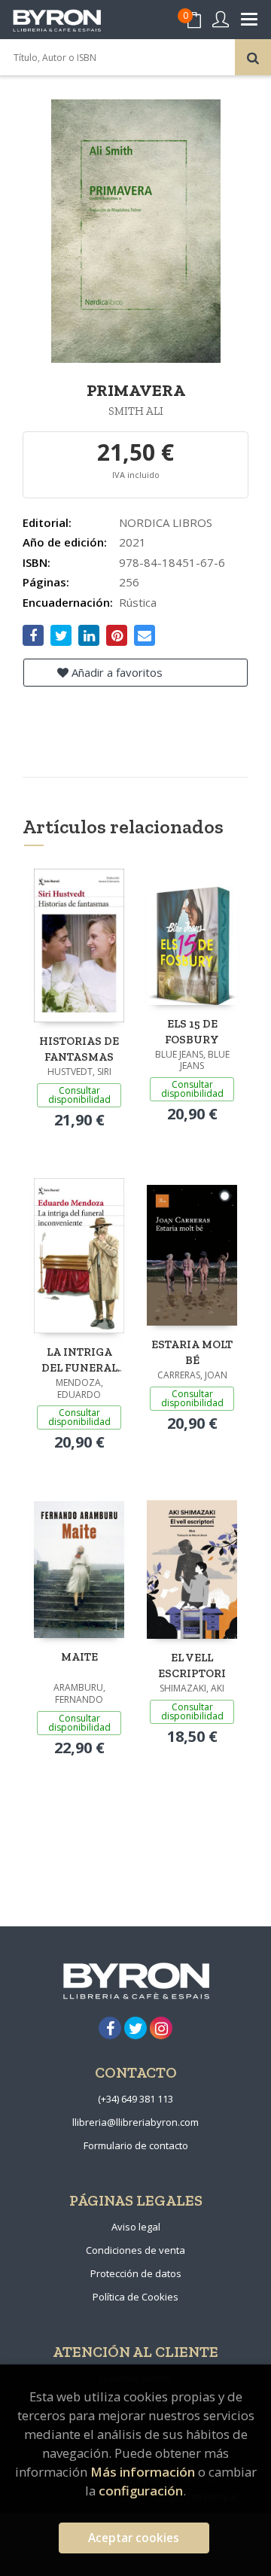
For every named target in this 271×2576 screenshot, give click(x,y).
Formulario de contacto (136, 2145)
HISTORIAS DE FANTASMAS (79, 1049)
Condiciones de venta (135, 2250)
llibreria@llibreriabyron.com (135, 2122)
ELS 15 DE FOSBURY (192, 1032)
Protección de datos (136, 2273)
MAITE (79, 1657)
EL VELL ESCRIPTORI (192, 1666)
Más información (143, 2472)
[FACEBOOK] (110, 2028)
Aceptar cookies (134, 2538)
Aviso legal (136, 2227)
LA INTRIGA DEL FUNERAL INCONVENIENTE (79, 1360)
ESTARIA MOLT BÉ (192, 1352)
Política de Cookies (135, 2297)
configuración (141, 2491)
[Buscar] (253, 57)
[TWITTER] (135, 2028)
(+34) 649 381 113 (135, 2099)
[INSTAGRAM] (161, 2028)
